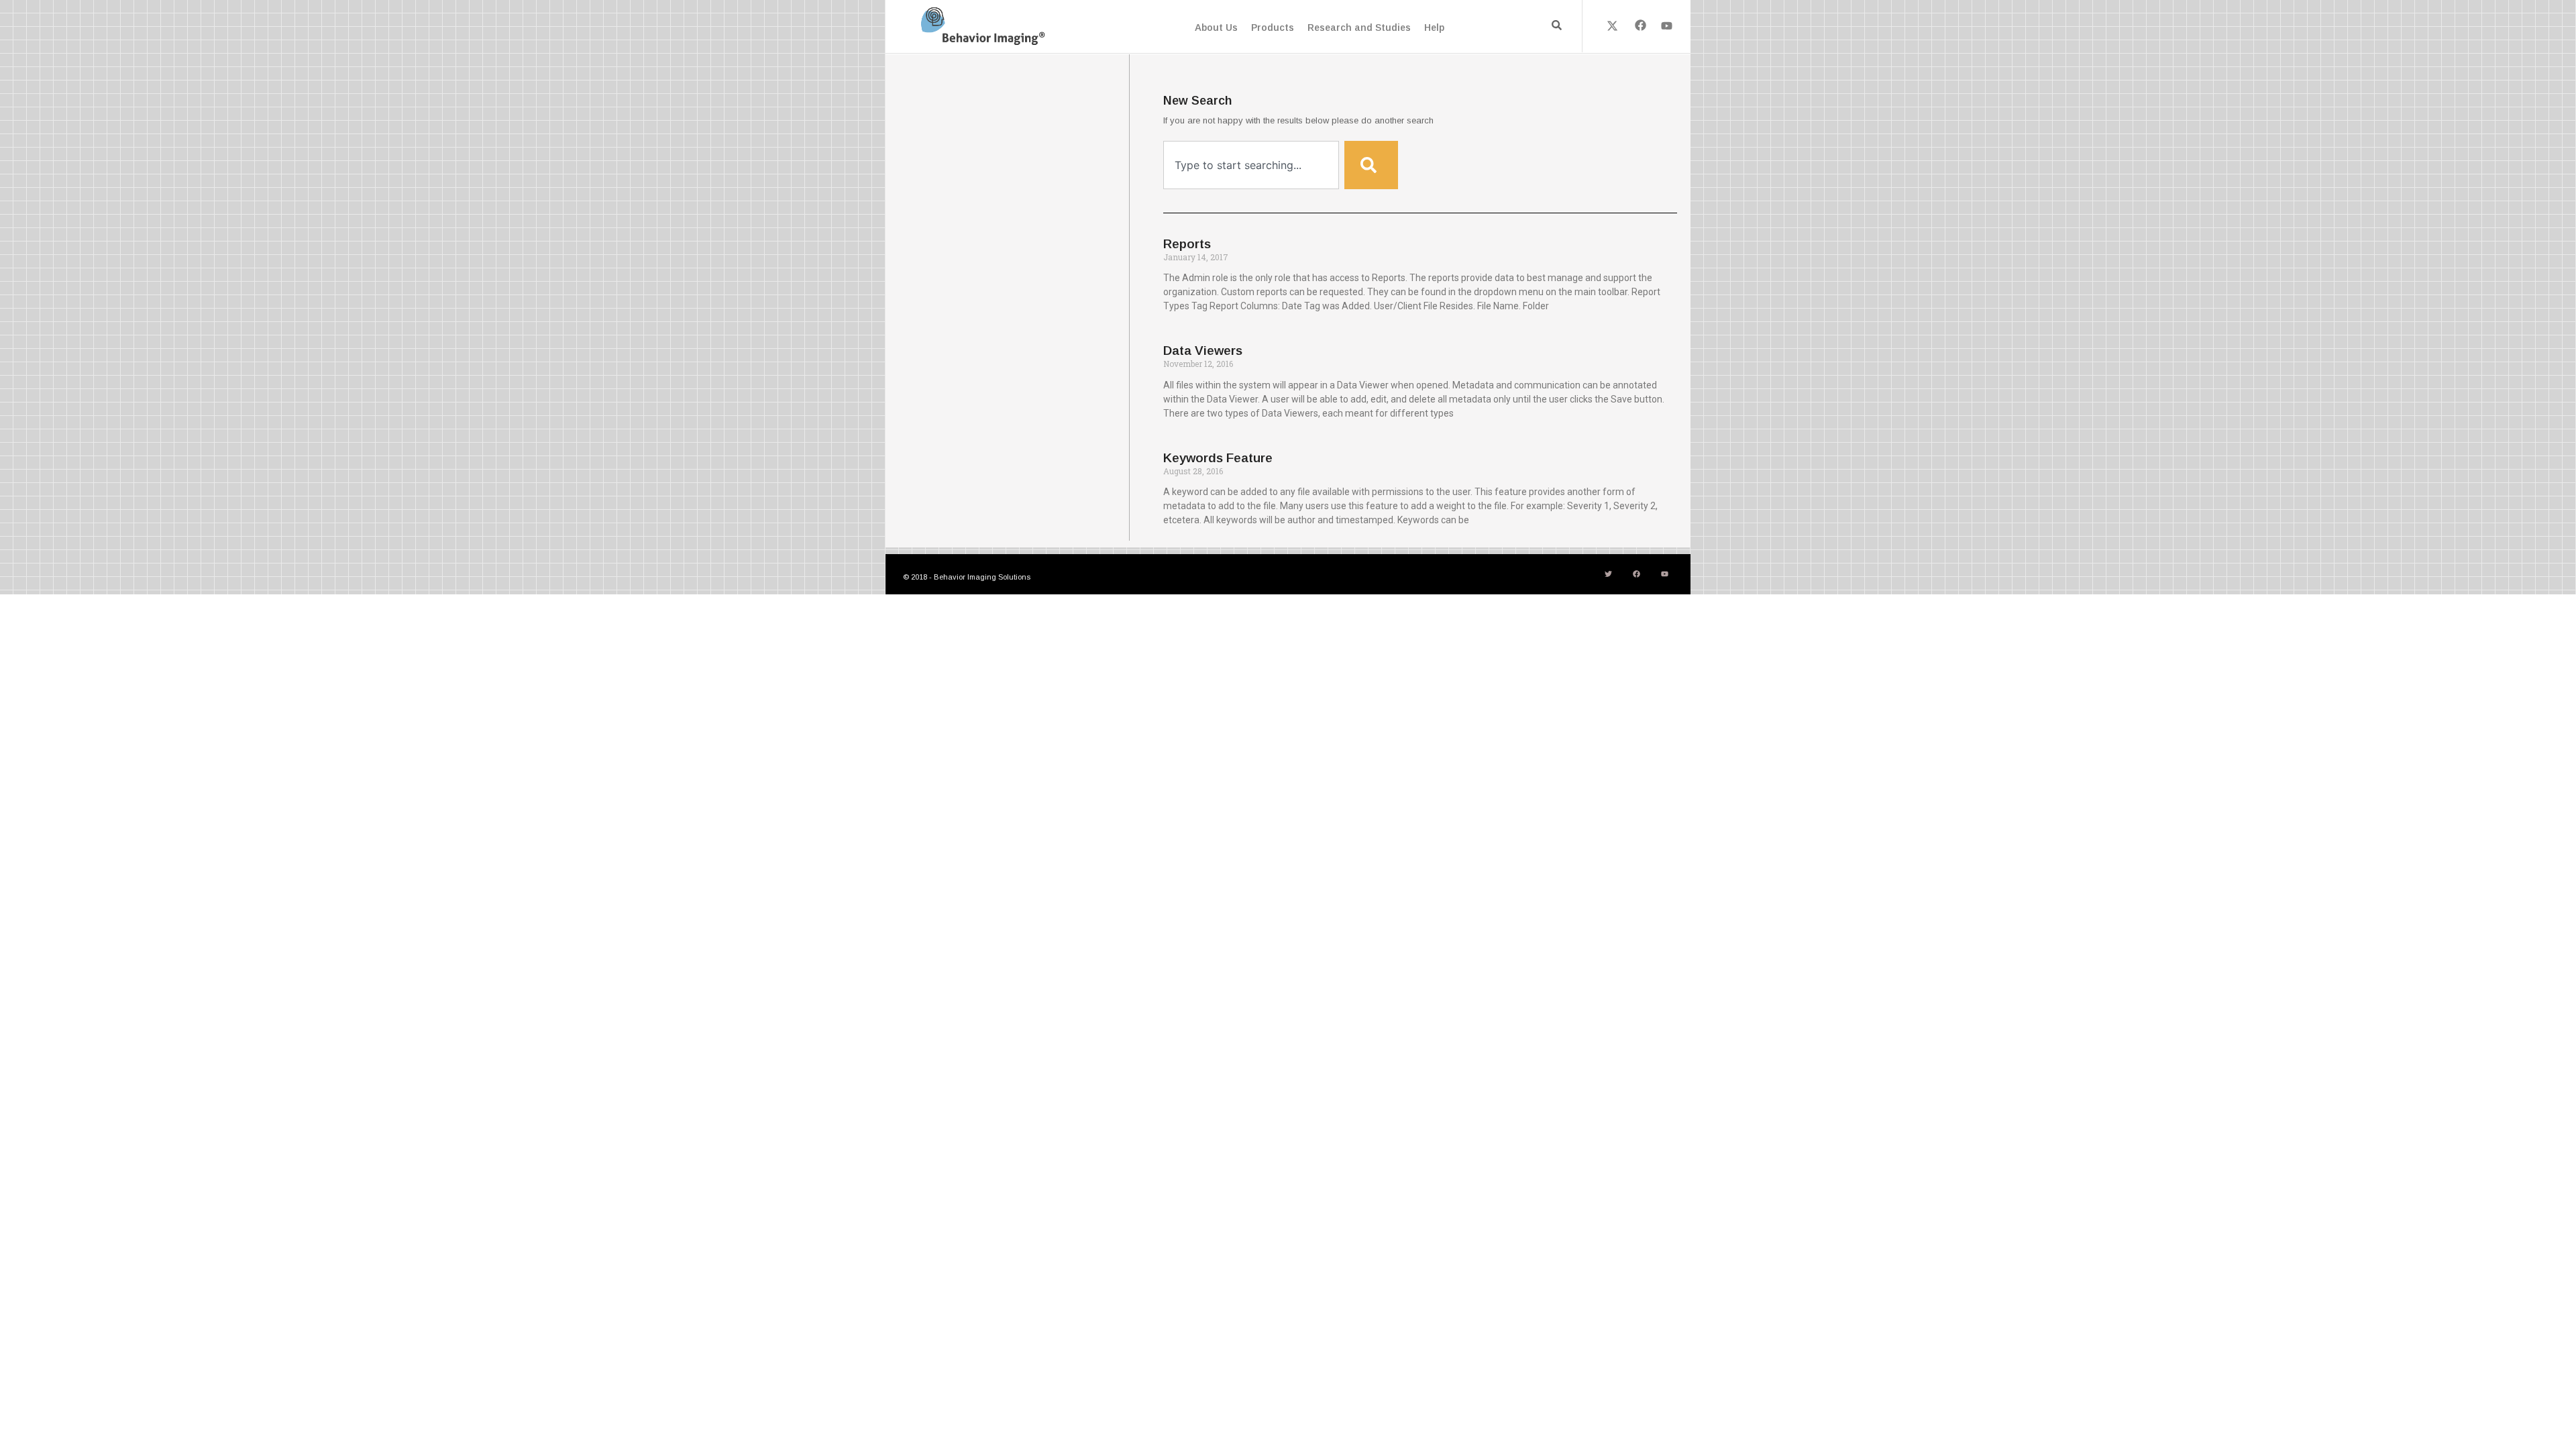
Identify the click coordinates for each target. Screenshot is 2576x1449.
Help (1434, 28)
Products (1273, 28)
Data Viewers (1203, 351)
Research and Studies (1359, 28)
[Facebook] (1640, 25)
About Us (1216, 28)
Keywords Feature (1218, 458)
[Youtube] (1667, 25)
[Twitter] (1608, 574)
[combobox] (1251, 165)
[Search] (1371, 165)
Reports (1187, 244)
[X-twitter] (1613, 25)
